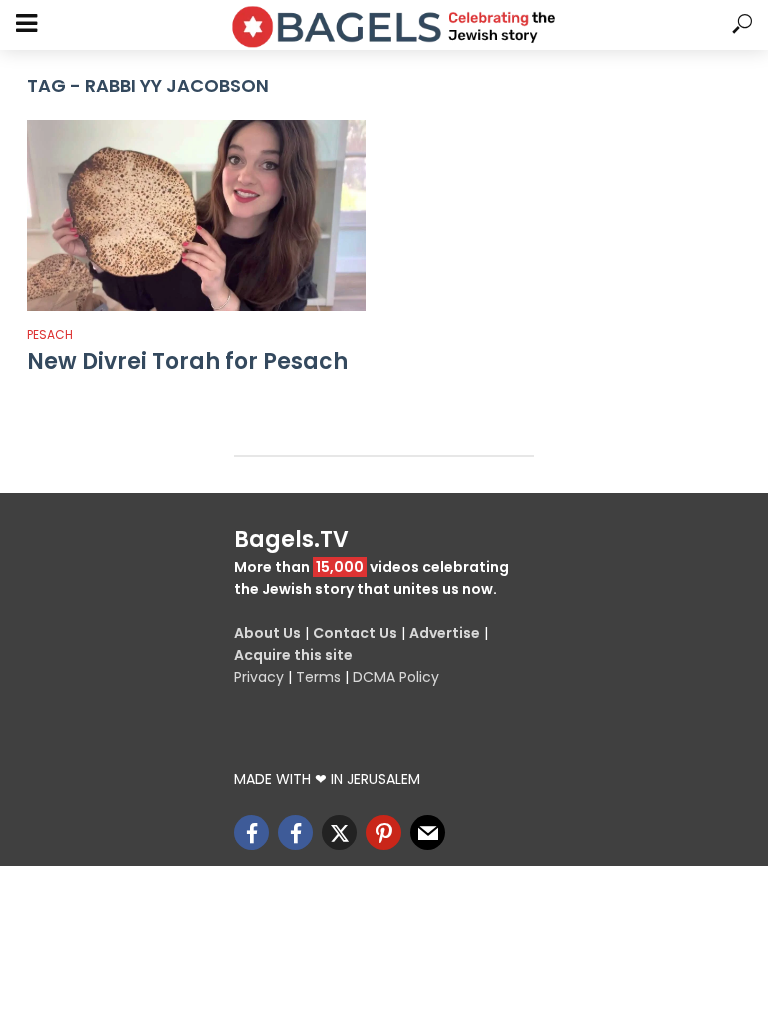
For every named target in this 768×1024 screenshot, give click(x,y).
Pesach (50, 334)
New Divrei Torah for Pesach (187, 362)
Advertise (444, 633)
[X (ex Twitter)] (339, 832)
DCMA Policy (396, 677)
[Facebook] (251, 832)
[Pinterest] (383, 832)
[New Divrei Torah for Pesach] (197, 215)
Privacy (259, 677)
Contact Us (355, 633)
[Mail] (427, 832)
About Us (267, 633)
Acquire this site (293, 655)
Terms (318, 677)
